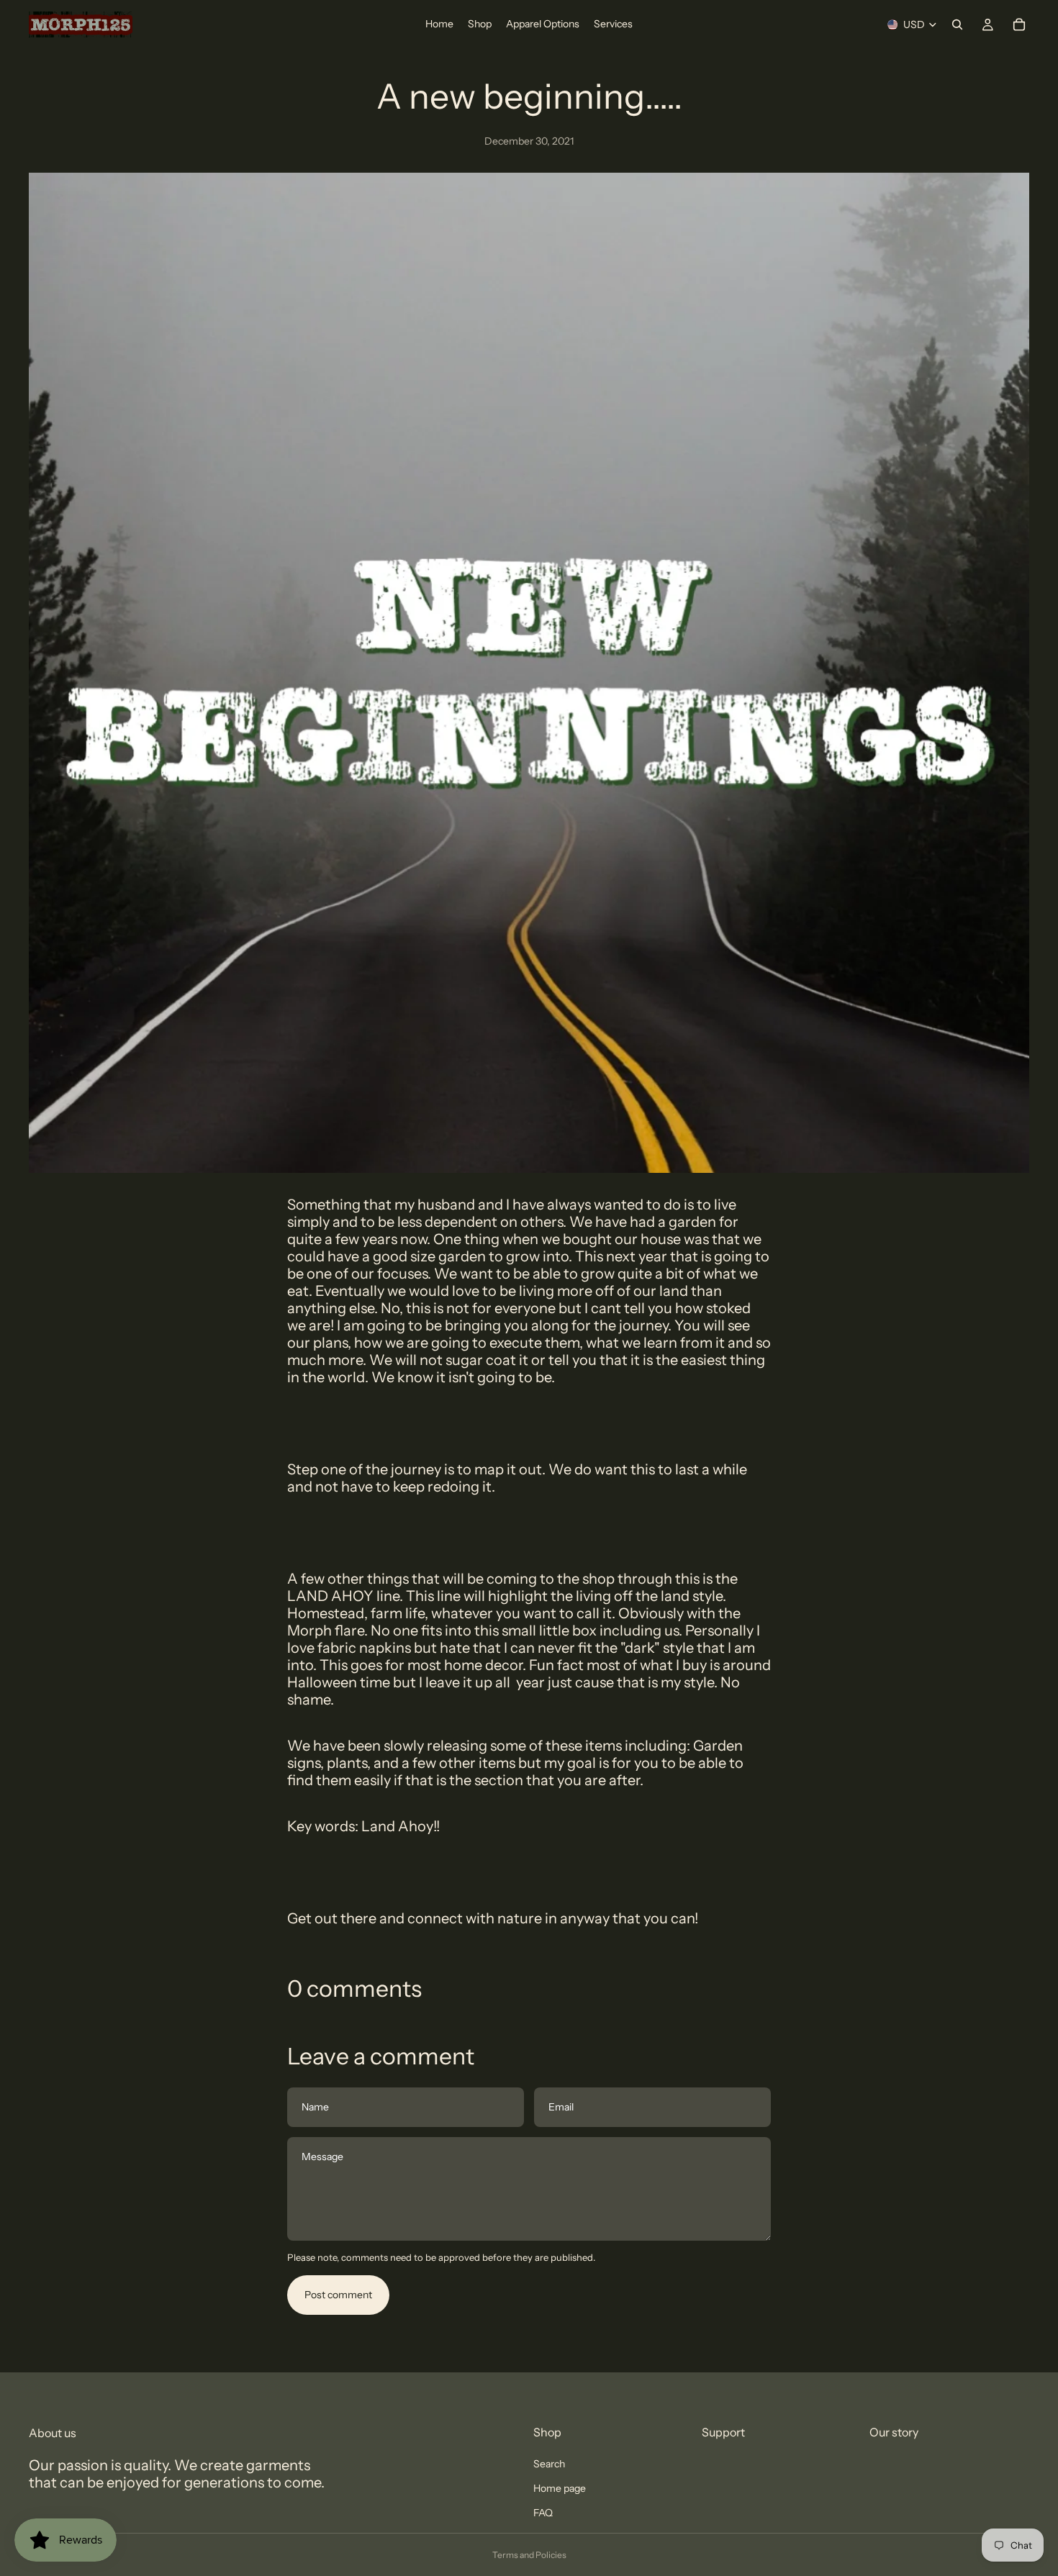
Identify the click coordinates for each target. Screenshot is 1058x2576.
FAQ (543, 2513)
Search (549, 2464)
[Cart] (1019, 24)
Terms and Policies (529, 2555)
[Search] (957, 24)
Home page (560, 2488)
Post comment (338, 2295)
